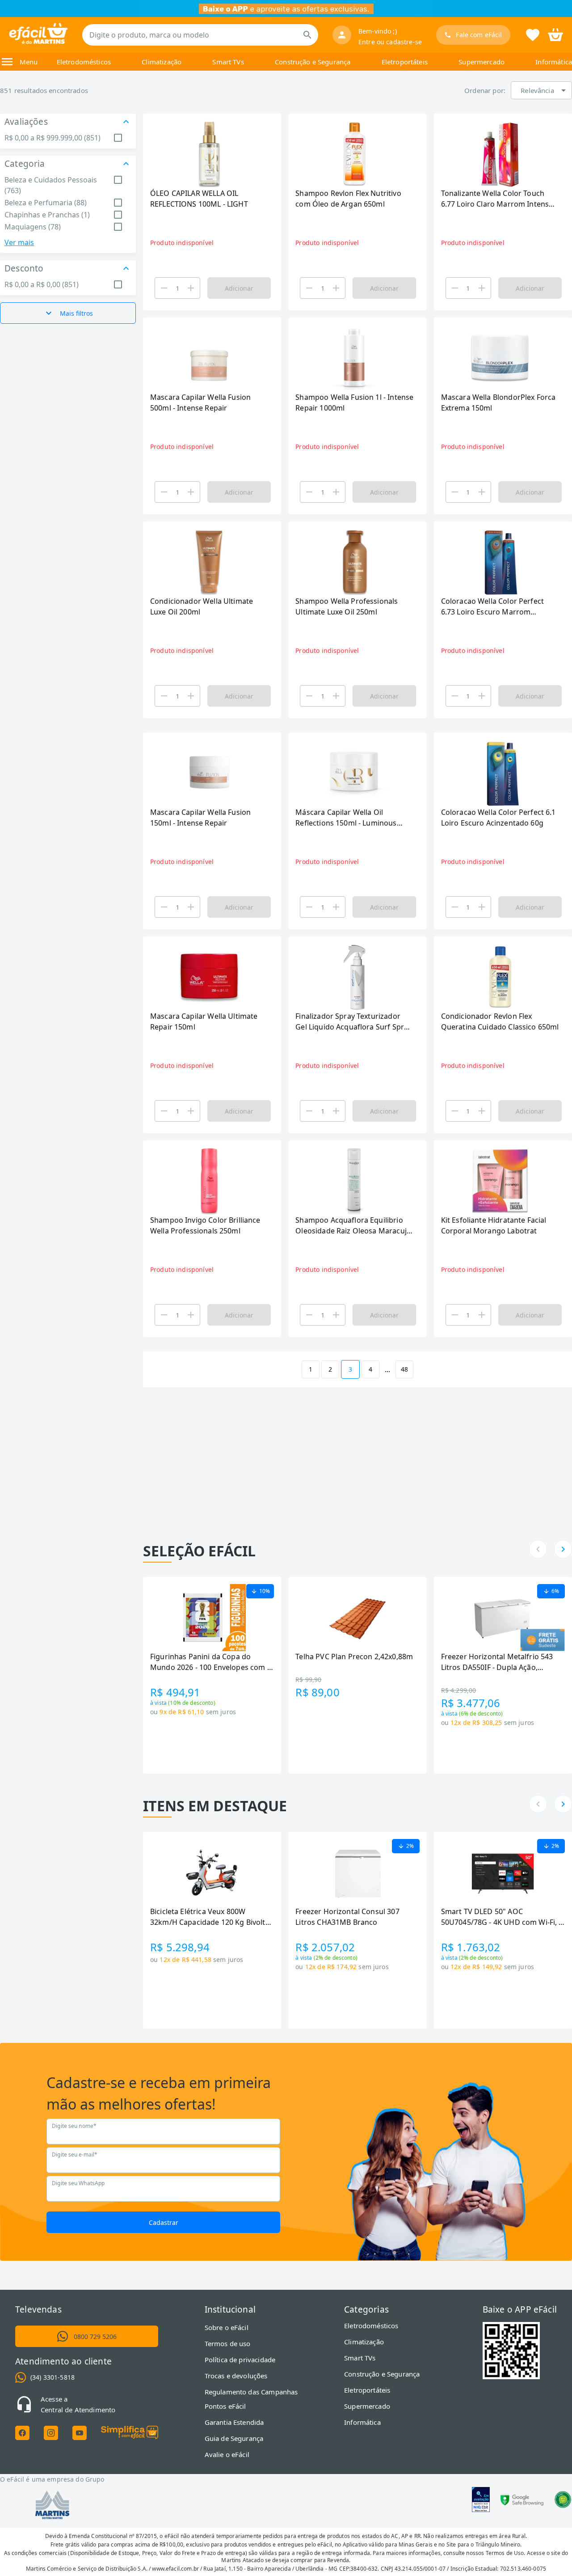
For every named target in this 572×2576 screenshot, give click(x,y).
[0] (555, 34)
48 (404, 1369)
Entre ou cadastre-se (390, 42)
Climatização (162, 62)
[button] (541, 90)
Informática (554, 62)
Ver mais (19, 242)
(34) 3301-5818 (53, 2377)
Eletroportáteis (405, 62)
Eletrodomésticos (84, 62)
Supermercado (482, 62)
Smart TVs (228, 62)
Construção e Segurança (313, 62)
